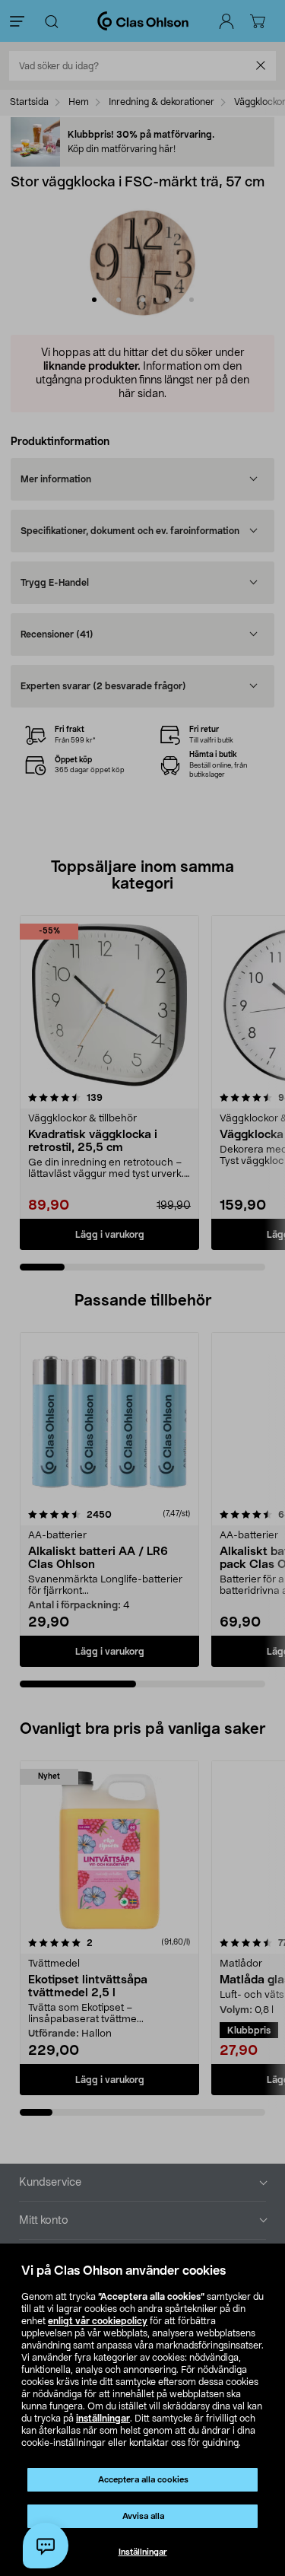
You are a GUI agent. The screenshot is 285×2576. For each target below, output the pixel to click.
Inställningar (143, 2552)
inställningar (103, 2419)
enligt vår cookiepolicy (98, 2321)
